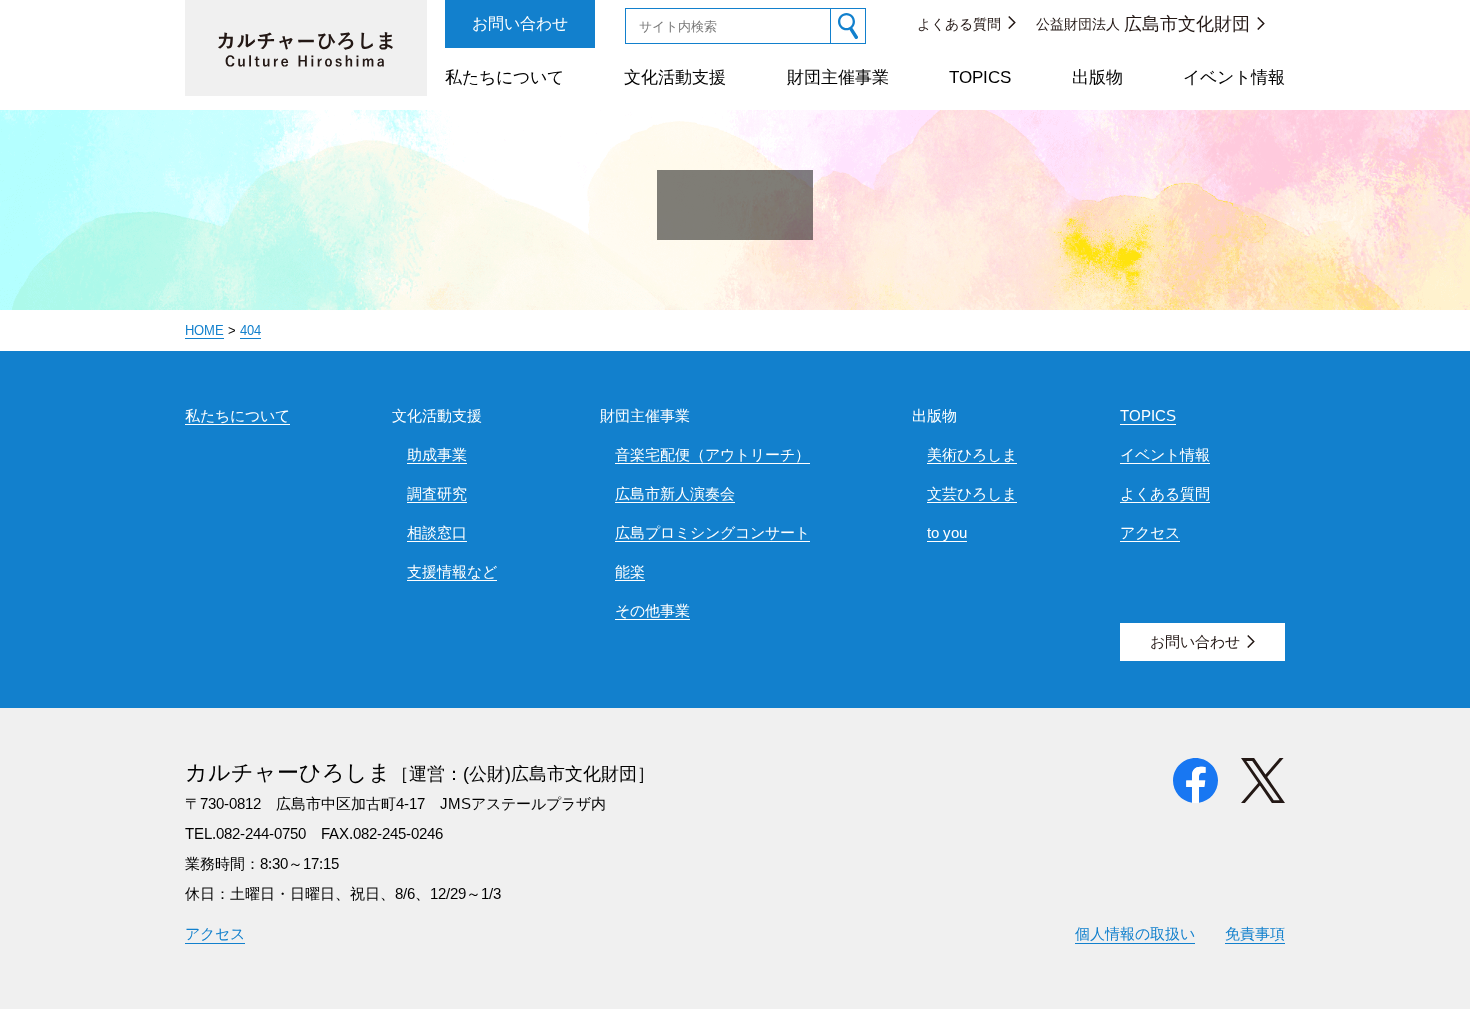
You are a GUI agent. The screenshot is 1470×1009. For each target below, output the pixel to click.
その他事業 (652, 610)
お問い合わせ (520, 23)
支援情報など (452, 571)
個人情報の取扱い (1135, 933)
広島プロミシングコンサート (712, 532)
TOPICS (980, 77)
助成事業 (437, 454)
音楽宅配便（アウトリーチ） (712, 454)
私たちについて (504, 77)
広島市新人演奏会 (675, 493)
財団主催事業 (838, 77)
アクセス (1150, 532)
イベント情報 (1234, 77)
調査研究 (437, 493)
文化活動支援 (675, 77)
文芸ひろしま (972, 493)
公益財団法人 (1143, 24)
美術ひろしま (972, 454)
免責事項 (1255, 933)
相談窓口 (437, 532)
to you (947, 532)
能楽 (630, 571)
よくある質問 (959, 24)
